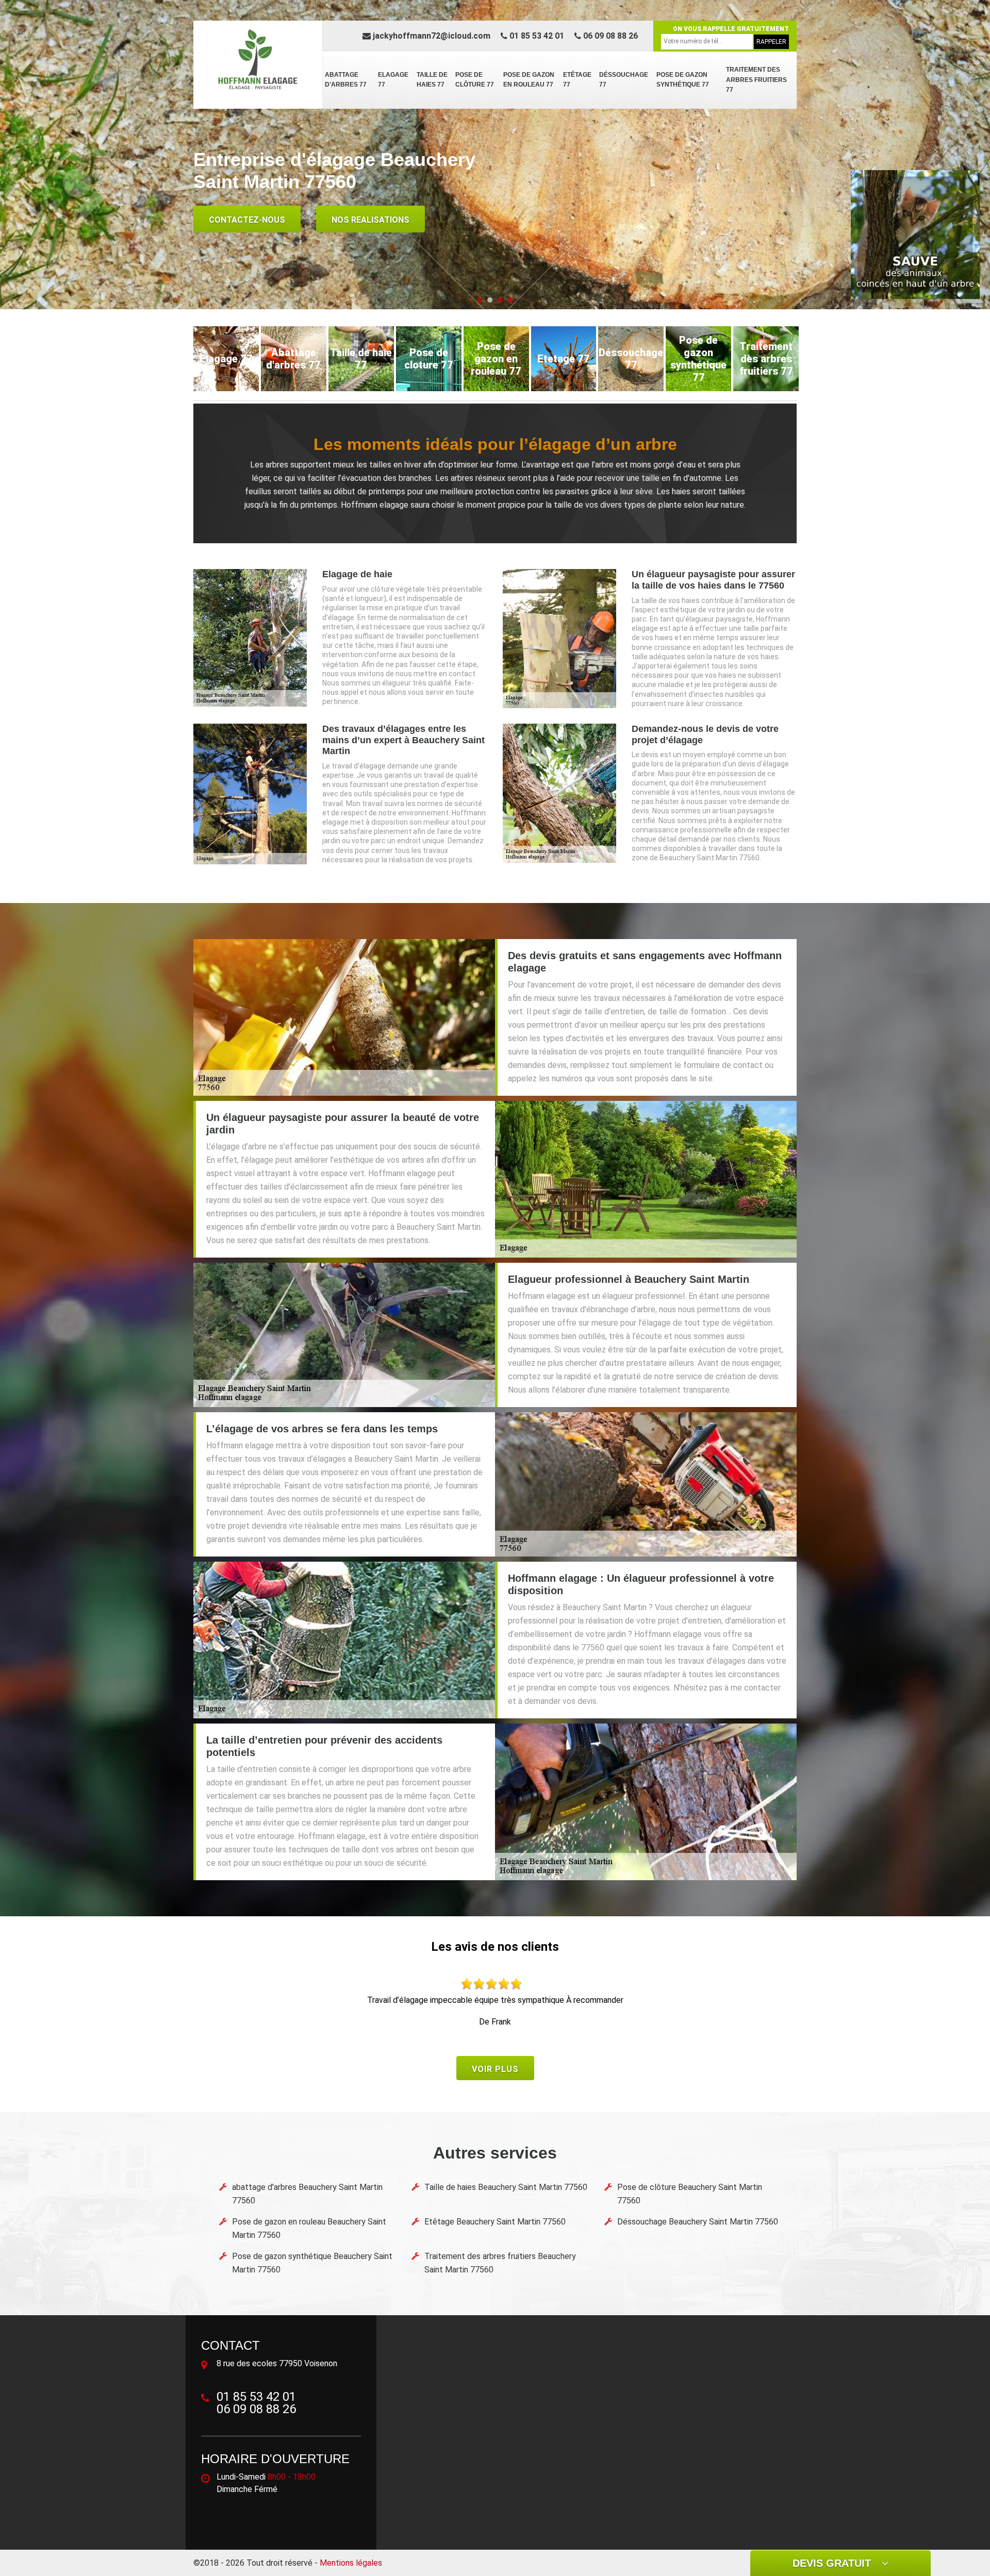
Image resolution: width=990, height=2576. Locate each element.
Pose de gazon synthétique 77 (683, 80)
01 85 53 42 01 (536, 36)
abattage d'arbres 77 (346, 80)
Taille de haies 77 (432, 80)
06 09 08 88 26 (609, 36)
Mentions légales (351, 2563)
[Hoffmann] (258, 59)
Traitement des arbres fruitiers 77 (756, 80)
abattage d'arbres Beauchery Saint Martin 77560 (307, 2194)
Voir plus (495, 2069)
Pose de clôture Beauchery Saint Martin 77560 (690, 2194)
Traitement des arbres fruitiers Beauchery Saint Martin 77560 (500, 2263)
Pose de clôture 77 (475, 80)
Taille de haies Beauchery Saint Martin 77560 (506, 2187)
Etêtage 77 (577, 80)
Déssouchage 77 (624, 80)
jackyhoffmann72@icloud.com (431, 36)
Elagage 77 (393, 80)
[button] (480, 300)
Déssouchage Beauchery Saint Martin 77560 (698, 2222)
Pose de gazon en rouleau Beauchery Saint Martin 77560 (309, 2228)
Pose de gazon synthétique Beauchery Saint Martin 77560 (312, 2263)
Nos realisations (370, 220)
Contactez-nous (247, 220)
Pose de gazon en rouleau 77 (529, 80)
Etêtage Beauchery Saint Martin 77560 (495, 2222)
